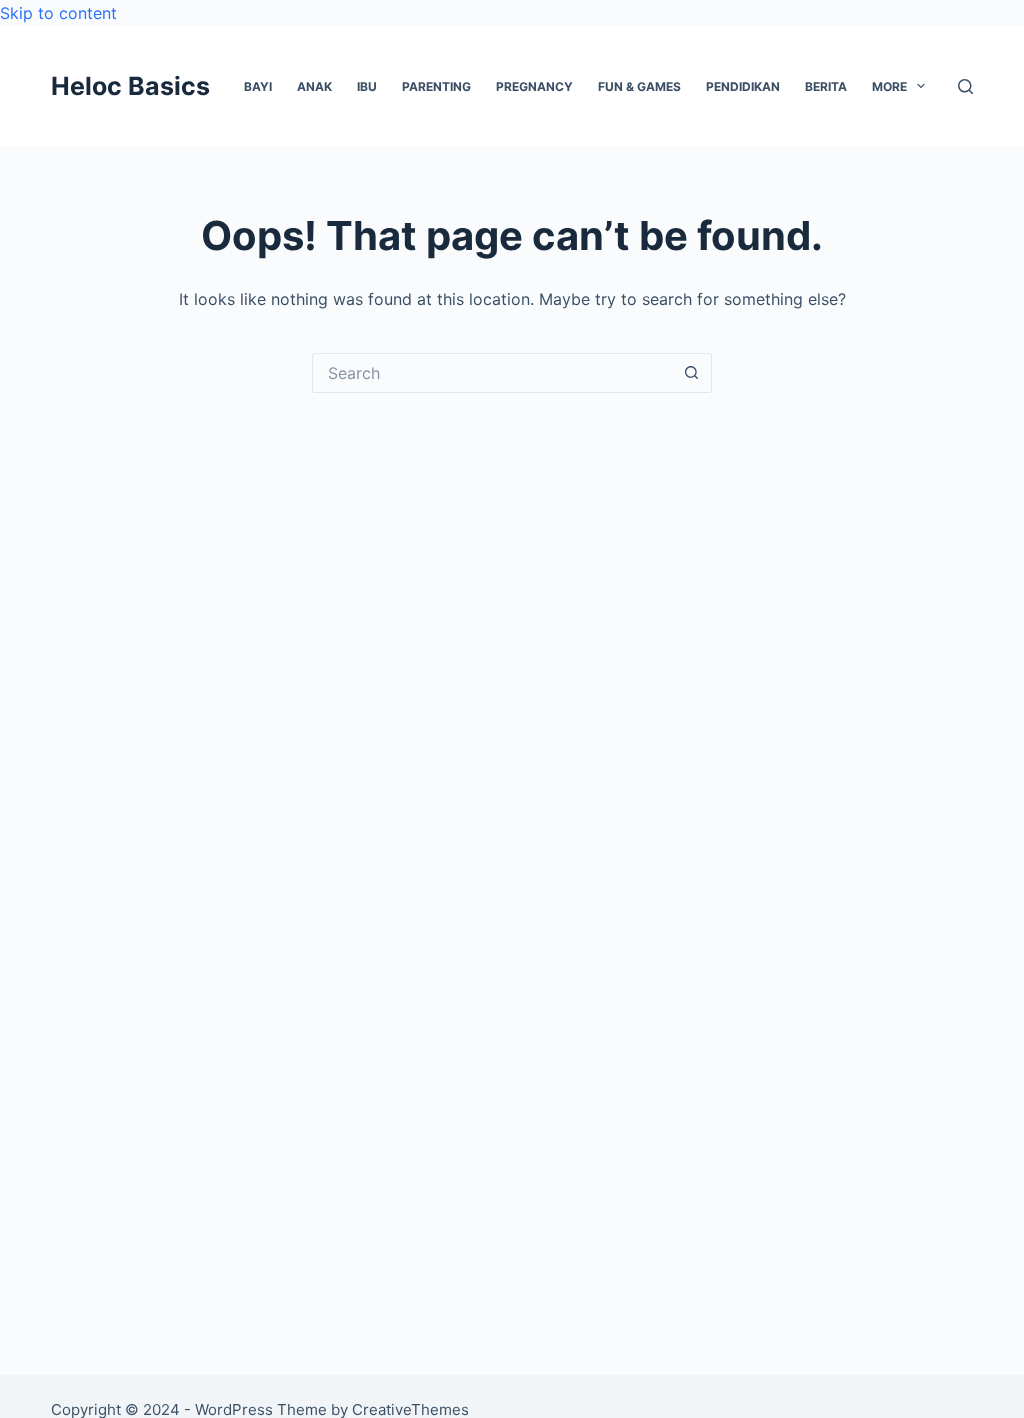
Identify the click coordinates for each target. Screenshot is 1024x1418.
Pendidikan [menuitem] (743, 86)
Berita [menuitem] (826, 86)
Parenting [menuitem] (436, 86)
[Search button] (692, 373)
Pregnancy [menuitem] (534, 86)
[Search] (965, 86)
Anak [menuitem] (314, 86)
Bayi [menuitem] (258, 86)
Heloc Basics (130, 86)
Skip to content (58, 13)
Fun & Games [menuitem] (639, 86)
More (889, 86)
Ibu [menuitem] (367, 86)
